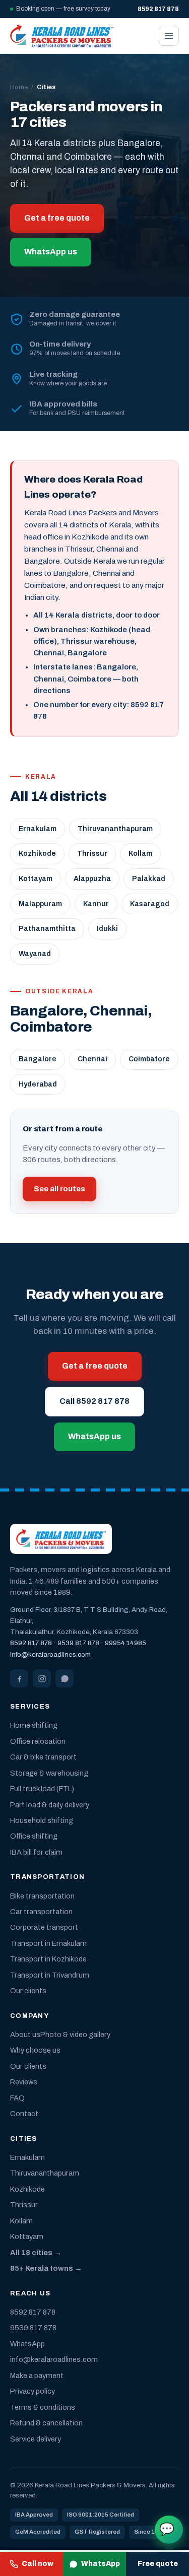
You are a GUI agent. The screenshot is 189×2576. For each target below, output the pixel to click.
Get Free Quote (167, 2529)
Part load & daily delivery (50, 1805)
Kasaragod (150, 904)
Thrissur (92, 854)
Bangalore (38, 1059)
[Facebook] (19, 1678)
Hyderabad (38, 1084)
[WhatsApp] (65, 1678)
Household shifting (42, 1820)
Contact (24, 2114)
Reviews (24, 2082)
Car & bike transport (43, 1757)
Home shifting (34, 1725)
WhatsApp (101, 2564)
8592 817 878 (31, 1643)
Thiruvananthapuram (115, 829)
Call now (38, 2564)
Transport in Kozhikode (48, 1959)
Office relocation (38, 1741)
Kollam (140, 854)
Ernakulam (38, 829)
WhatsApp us (51, 252)
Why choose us (35, 2050)
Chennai (92, 1059)
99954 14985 (125, 1643)
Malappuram (40, 904)
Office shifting (34, 1836)
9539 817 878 (78, 1643)
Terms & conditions (43, 2407)
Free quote (158, 2564)
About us (25, 2035)
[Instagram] (42, 1678)
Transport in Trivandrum (50, 1975)
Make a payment (37, 2376)
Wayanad (35, 954)
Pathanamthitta (47, 929)
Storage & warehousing (49, 1773)
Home (19, 87)
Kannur (96, 904)
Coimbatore (149, 1059)
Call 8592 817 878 (94, 1401)
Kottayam (36, 879)
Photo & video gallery (75, 2035)
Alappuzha (92, 879)
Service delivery (36, 2439)
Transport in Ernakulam (48, 1943)
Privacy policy (33, 2391)
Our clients (28, 1991)
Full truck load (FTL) (42, 1789)
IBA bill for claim (36, 1852)
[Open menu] (169, 36)
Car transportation (41, 1912)
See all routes (59, 1189)
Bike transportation (42, 1896)
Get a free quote (57, 218)
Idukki (107, 929)
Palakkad (149, 879)
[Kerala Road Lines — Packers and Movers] (62, 36)
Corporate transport (44, 1927)
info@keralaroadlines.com (50, 1654)
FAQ (17, 2098)
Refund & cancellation (46, 2423)
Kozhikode (37, 854)
